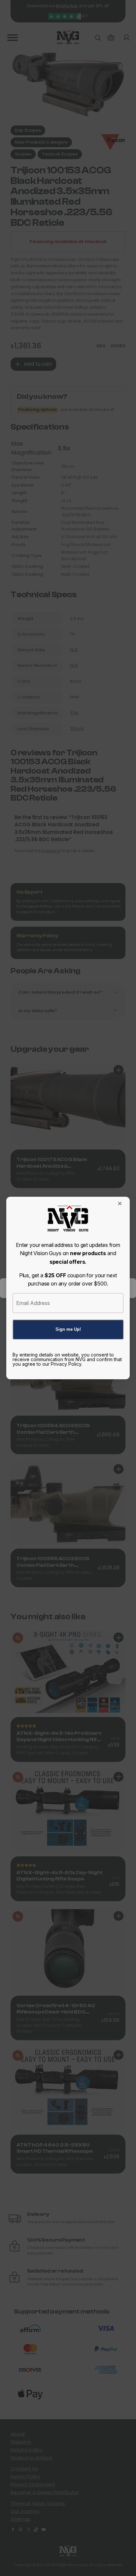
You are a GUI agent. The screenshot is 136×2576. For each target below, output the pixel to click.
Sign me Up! (68, 1329)
